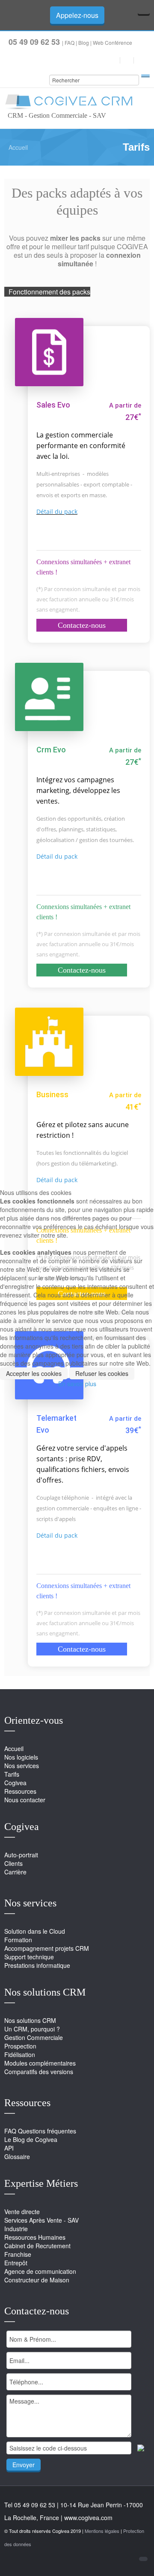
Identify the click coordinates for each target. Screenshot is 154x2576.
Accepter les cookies (34, 1373)
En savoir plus (77, 1384)
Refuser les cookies (102, 1373)
